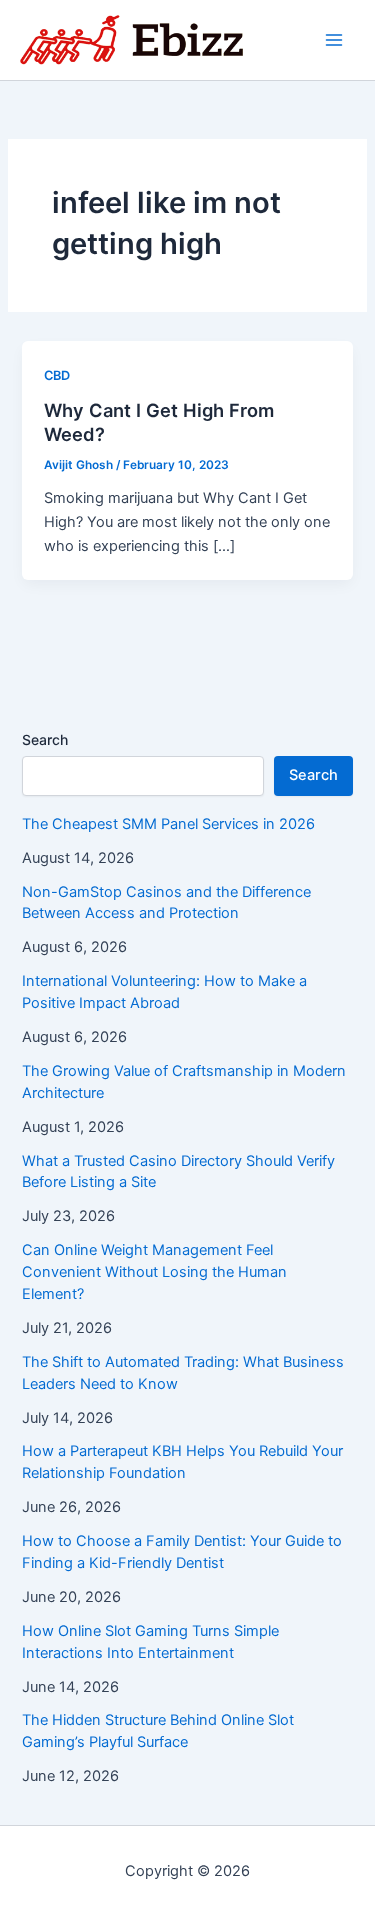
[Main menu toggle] (334, 40)
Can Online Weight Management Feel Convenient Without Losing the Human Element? (154, 1272)
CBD (57, 375)
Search (45, 739)
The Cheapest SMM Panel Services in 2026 (168, 824)
